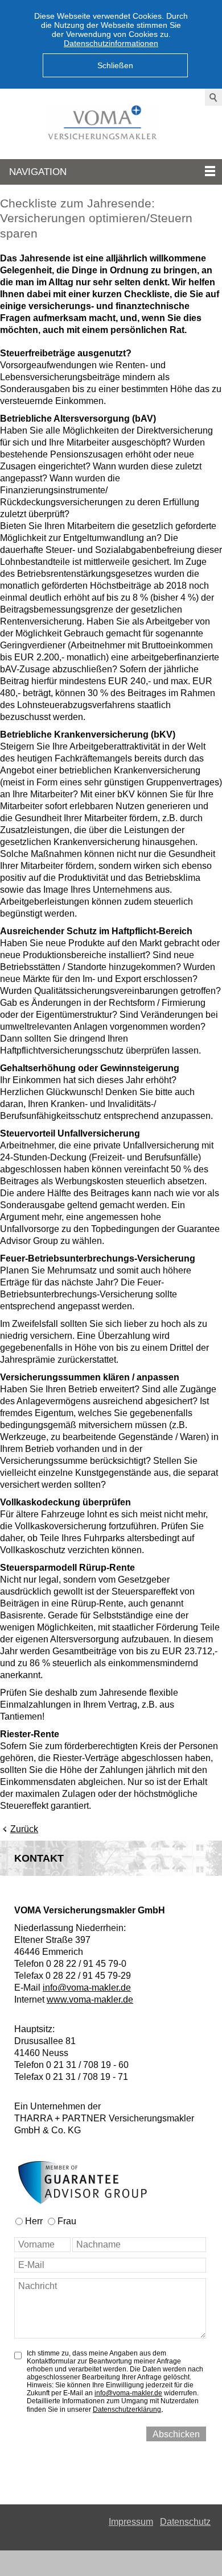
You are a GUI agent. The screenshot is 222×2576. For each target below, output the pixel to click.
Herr (34, 2221)
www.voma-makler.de (90, 1999)
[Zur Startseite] (111, 124)
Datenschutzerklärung (127, 2409)
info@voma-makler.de (87, 1988)
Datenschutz (185, 2522)
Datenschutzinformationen (111, 43)
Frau (67, 2221)
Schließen (115, 65)
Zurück (24, 1829)
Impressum (131, 2522)
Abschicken (176, 2434)
